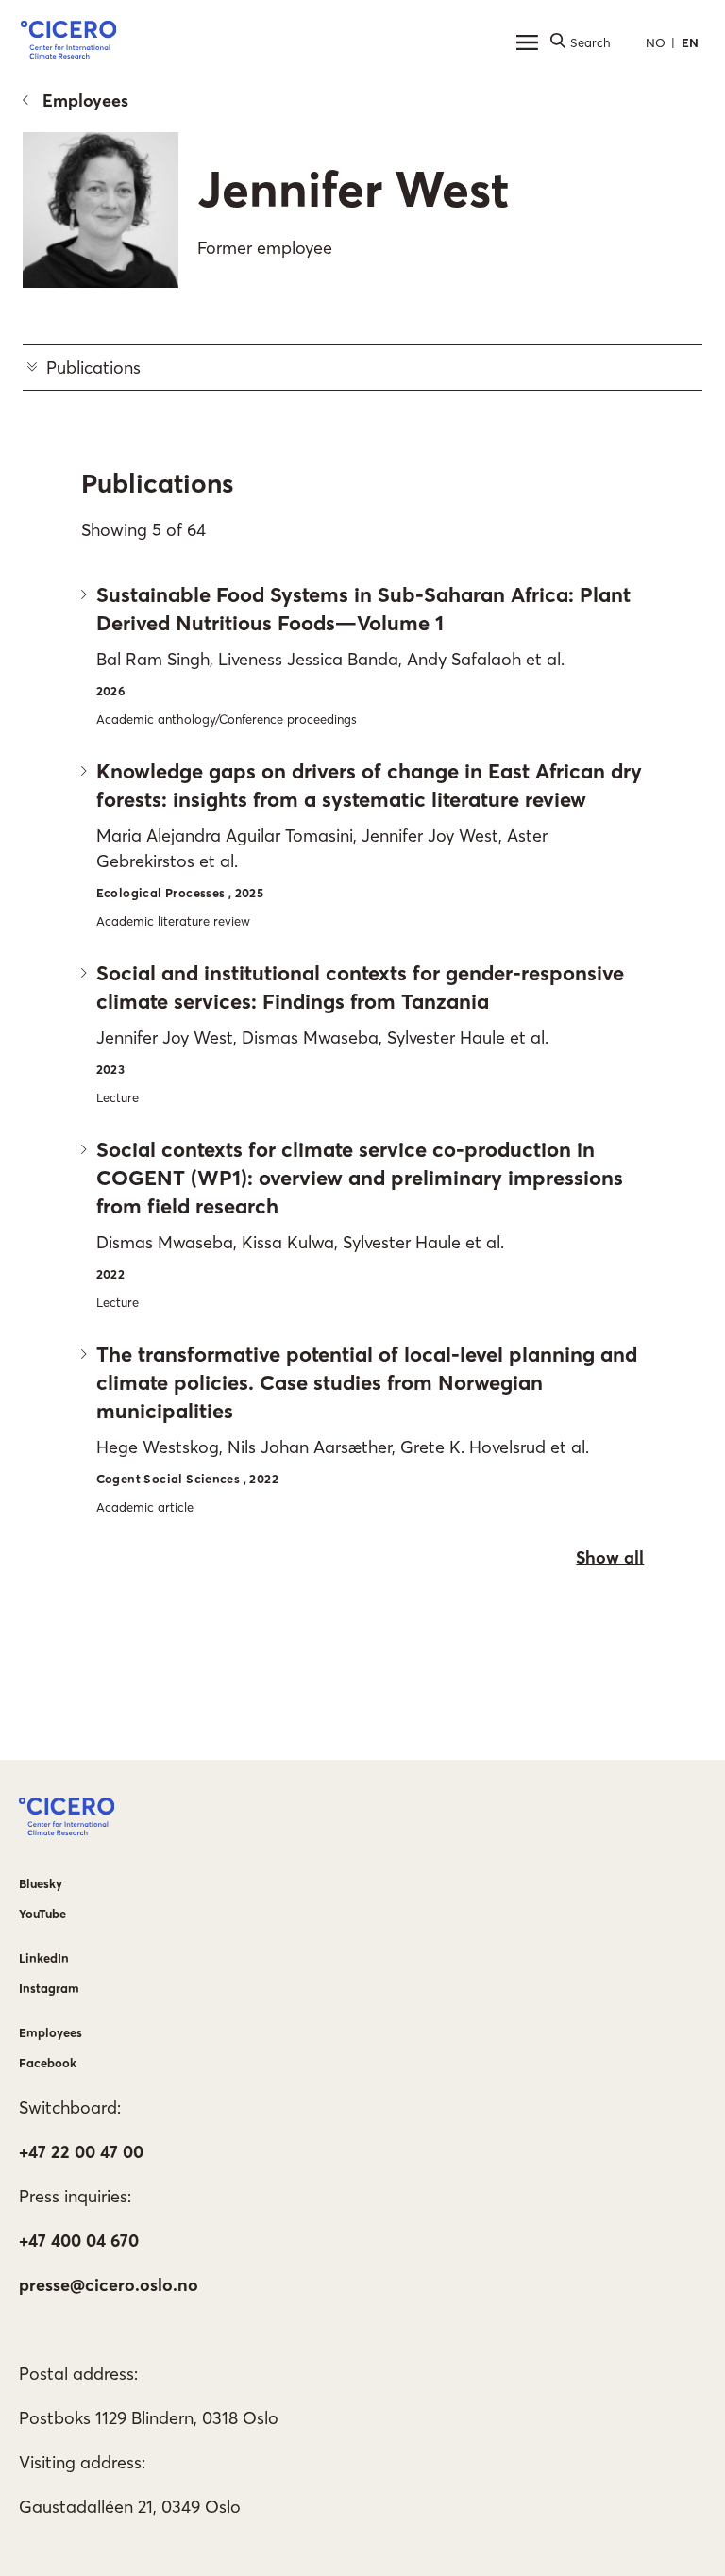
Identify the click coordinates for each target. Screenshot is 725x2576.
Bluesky (41, 1883)
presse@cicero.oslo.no (109, 2285)
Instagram (49, 1988)
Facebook (48, 2063)
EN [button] (690, 42)
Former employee (265, 248)
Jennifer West (353, 189)
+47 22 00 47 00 (81, 2152)
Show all (610, 1557)
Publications (93, 368)
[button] (68, 42)
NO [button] (656, 42)
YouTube (42, 1914)
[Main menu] (527, 42)
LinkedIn (44, 1958)
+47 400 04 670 (79, 2241)
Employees (85, 100)
